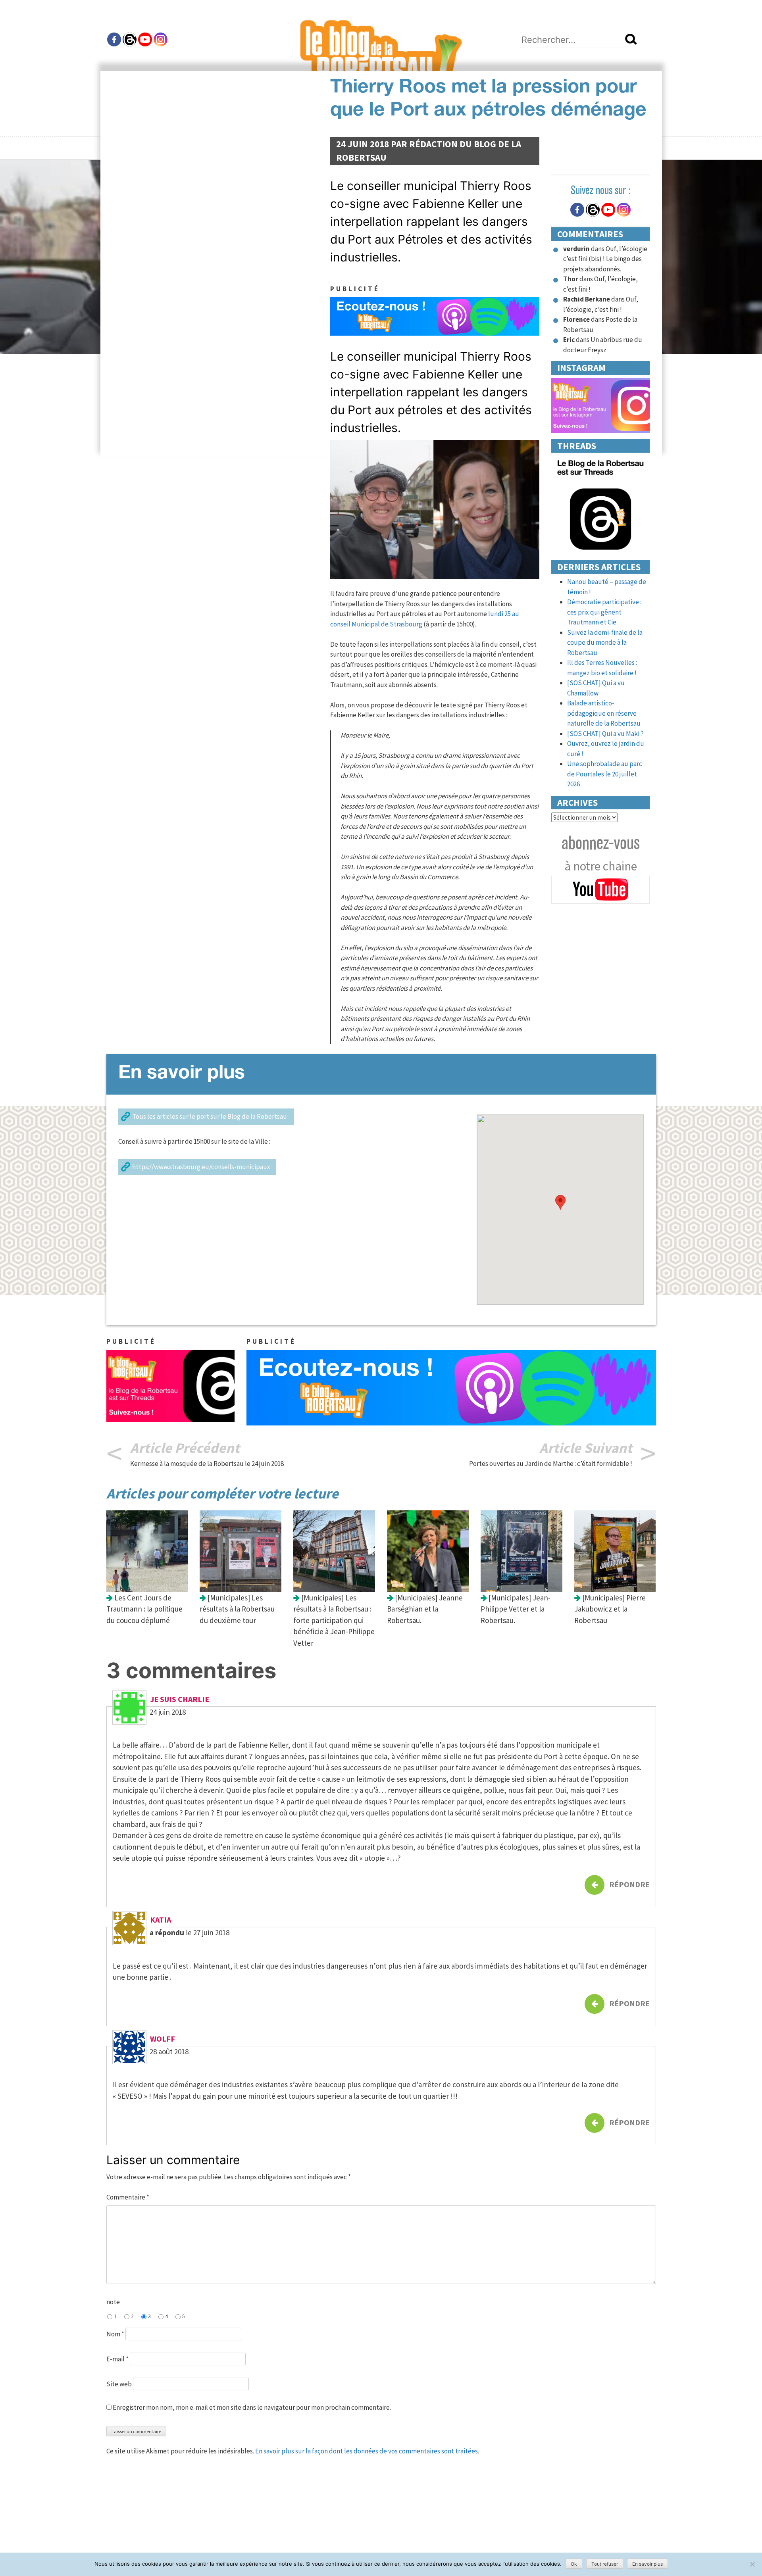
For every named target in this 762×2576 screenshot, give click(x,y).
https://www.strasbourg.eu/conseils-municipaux (201, 1167)
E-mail (117, 2359)
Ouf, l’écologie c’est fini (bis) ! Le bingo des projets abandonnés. (605, 259)
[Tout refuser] (752, 2564)
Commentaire (128, 2197)
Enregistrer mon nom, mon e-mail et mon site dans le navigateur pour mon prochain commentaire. (252, 2407)
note (113, 2302)
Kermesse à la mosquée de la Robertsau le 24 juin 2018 (207, 1464)
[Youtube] (145, 39)
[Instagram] (161, 39)
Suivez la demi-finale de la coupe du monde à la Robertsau (605, 643)
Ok (574, 2564)
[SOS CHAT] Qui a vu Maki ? (605, 734)
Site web (119, 2384)
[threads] (601, 504)
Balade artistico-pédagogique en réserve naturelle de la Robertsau (604, 713)
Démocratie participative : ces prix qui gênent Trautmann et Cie (604, 612)
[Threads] (130, 39)
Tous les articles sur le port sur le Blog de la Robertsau (210, 1116)
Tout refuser (605, 2564)
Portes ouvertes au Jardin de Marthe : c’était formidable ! (551, 1464)
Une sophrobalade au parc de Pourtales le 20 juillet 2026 (605, 774)
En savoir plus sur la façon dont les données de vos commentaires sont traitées (367, 2451)
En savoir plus (648, 2564)
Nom (115, 2334)
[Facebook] (114, 39)
